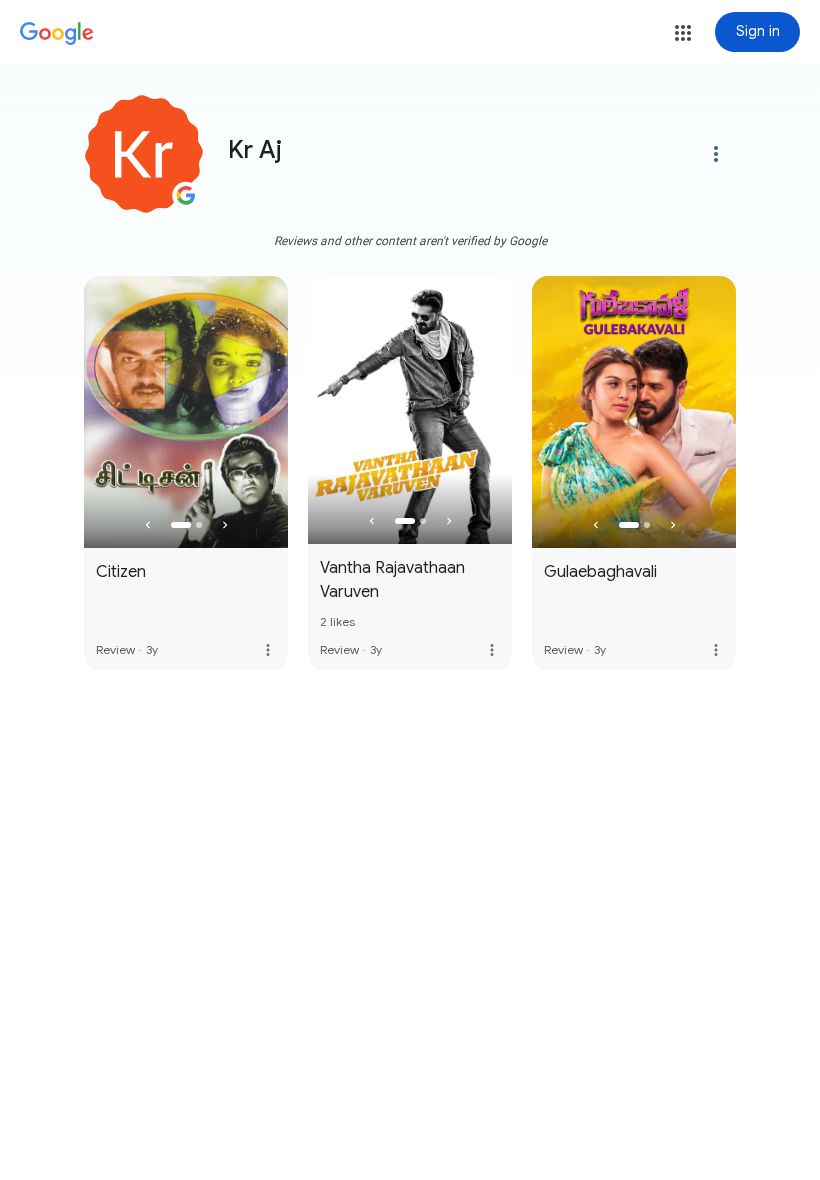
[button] (683, 33)
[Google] (57, 34)
